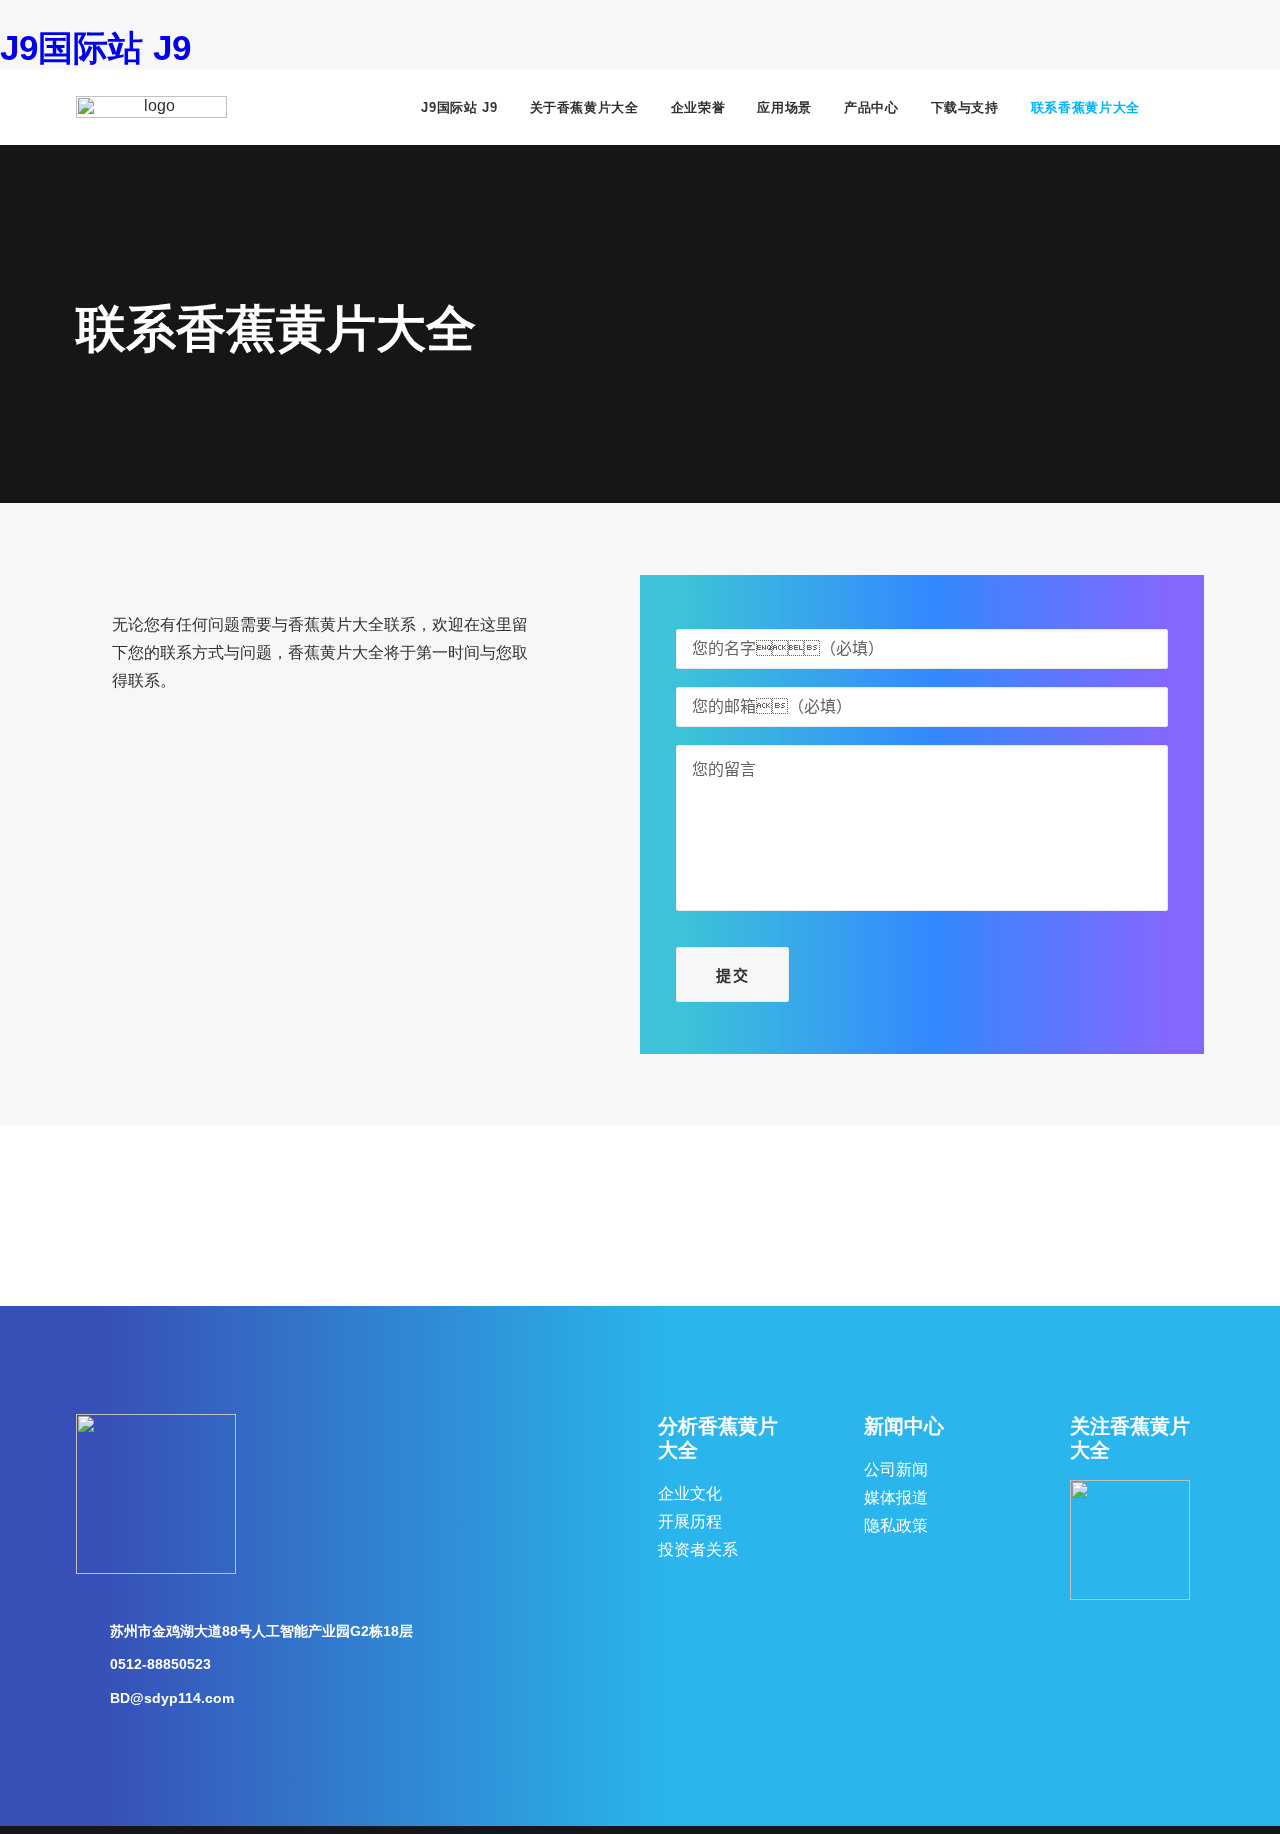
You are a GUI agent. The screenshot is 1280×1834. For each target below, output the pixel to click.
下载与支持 (965, 107)
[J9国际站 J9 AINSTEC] (151, 107)
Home (115, 266)
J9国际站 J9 (95, 47)
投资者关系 (698, 1549)
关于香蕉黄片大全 (584, 107)
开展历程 (690, 1521)
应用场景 (784, 107)
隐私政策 (896, 1525)
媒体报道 (896, 1497)
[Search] (1195, 107)
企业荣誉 (698, 107)
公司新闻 (896, 1469)
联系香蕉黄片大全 (1085, 107)
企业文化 (690, 1493)
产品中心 (871, 107)
